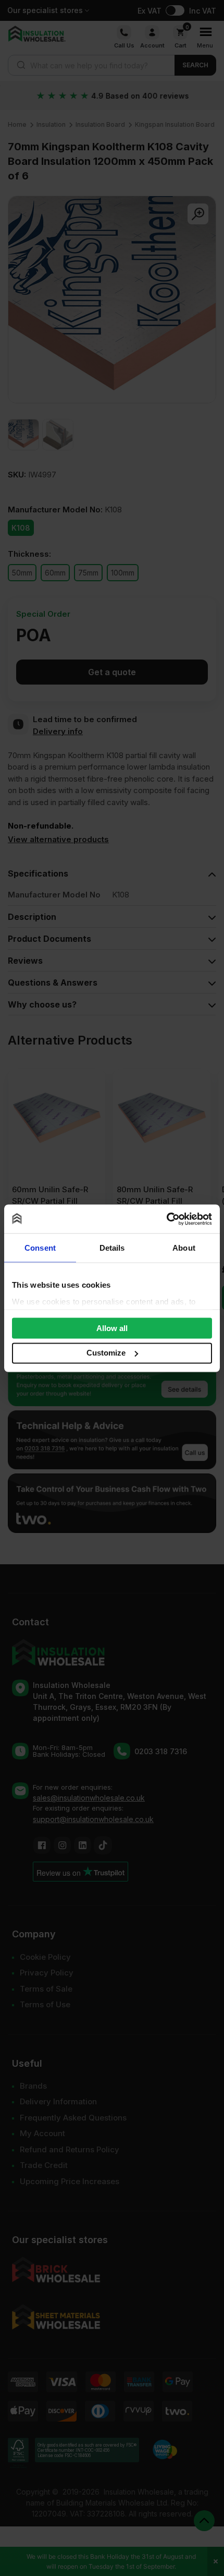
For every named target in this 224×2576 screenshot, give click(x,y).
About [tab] (184, 1248)
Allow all (112, 1328)
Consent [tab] (40, 1248)
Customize (106, 1353)
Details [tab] (112, 1248)
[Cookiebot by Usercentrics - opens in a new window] (166, 1219)
